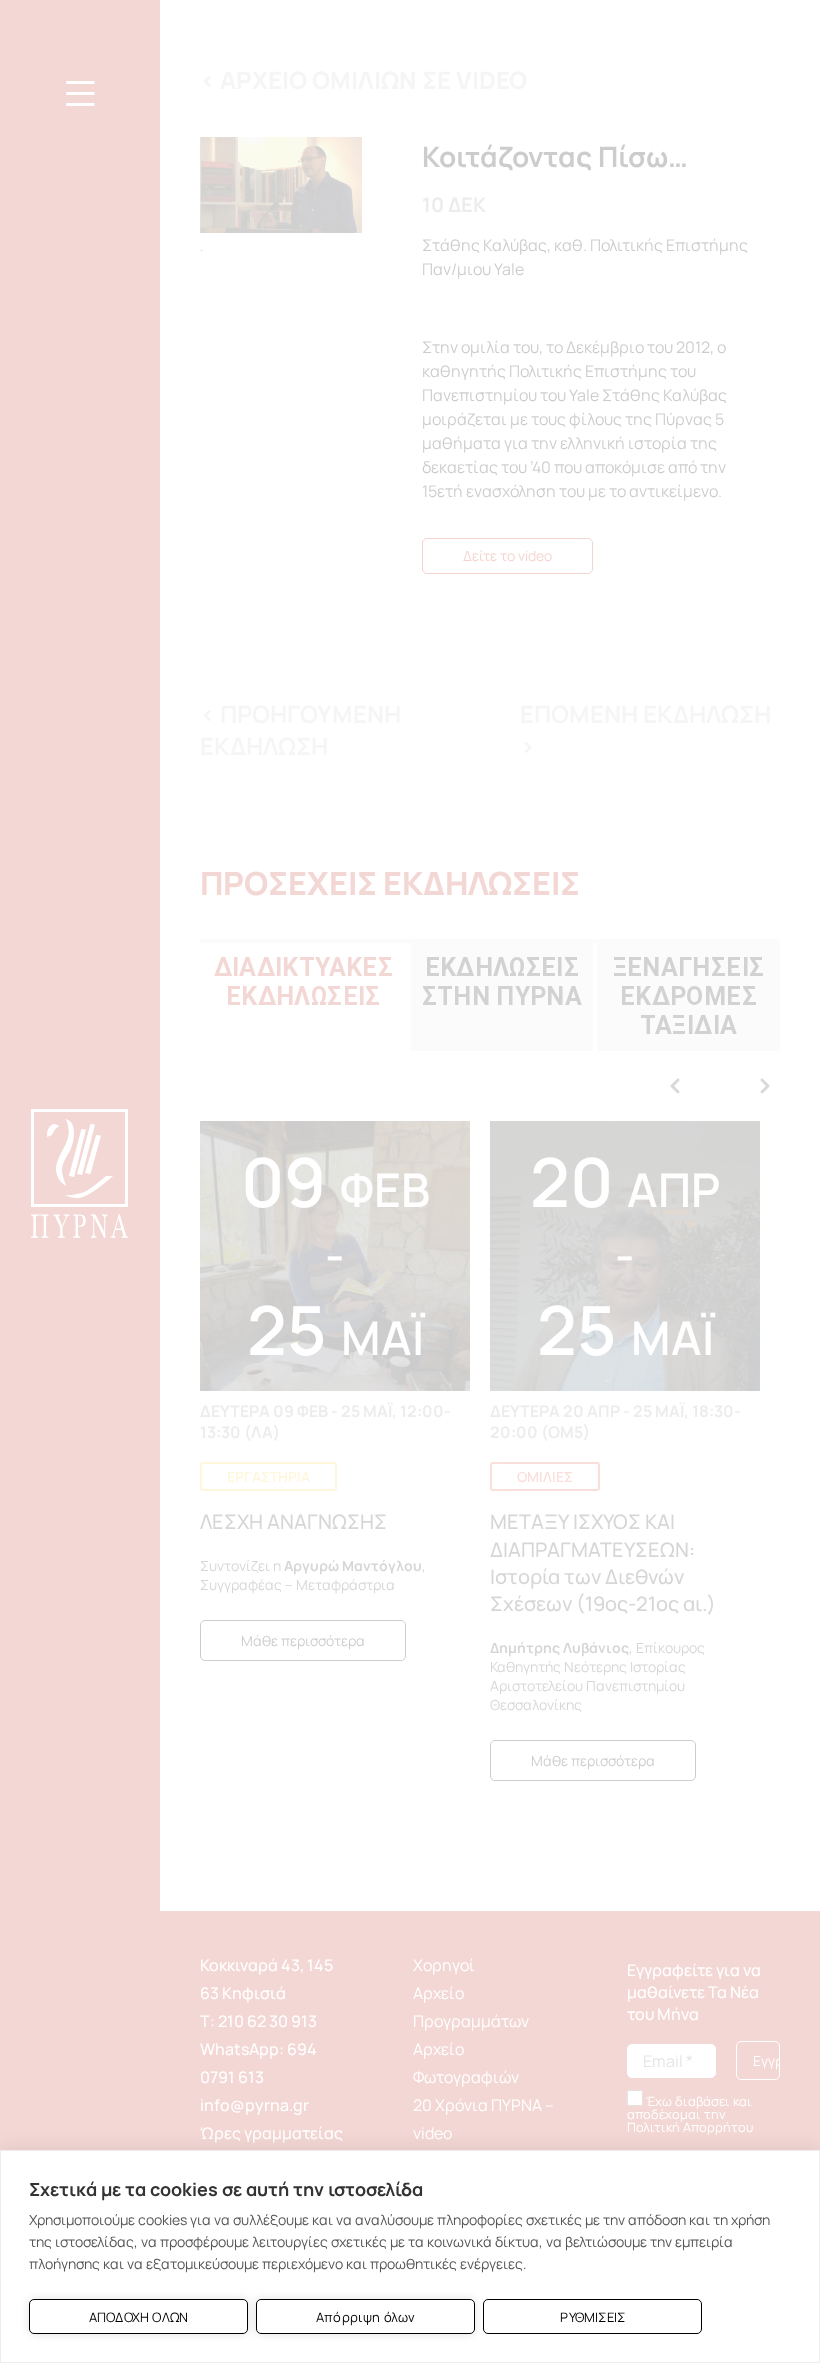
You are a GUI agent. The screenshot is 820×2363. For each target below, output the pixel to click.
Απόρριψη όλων (366, 2317)
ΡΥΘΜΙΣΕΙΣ (592, 2317)
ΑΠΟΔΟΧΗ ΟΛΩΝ (138, 2317)
